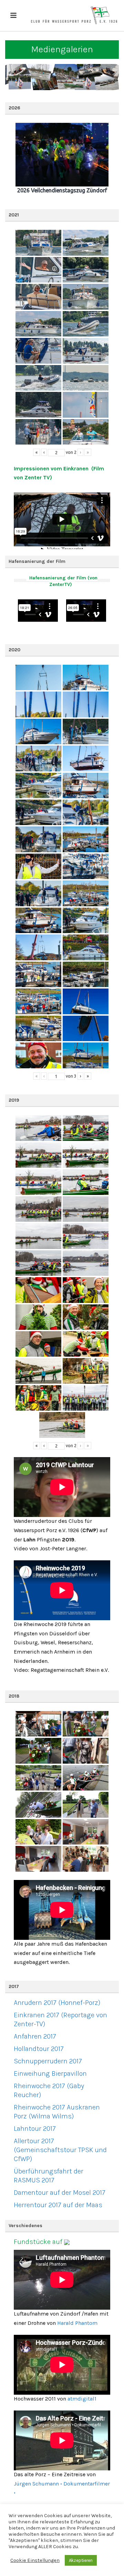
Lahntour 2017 (35, 2129)
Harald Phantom (77, 2323)
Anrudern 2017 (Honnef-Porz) (57, 2003)
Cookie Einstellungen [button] (35, 2560)
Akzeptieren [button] (81, 2560)
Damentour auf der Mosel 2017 (60, 2193)
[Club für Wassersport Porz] (74, 15)
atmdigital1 (82, 2399)
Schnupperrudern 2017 (48, 2061)
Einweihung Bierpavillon (50, 2073)
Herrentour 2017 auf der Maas (58, 2205)
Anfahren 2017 (35, 2036)
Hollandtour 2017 (39, 2049)
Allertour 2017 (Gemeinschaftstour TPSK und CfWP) (60, 2150)
